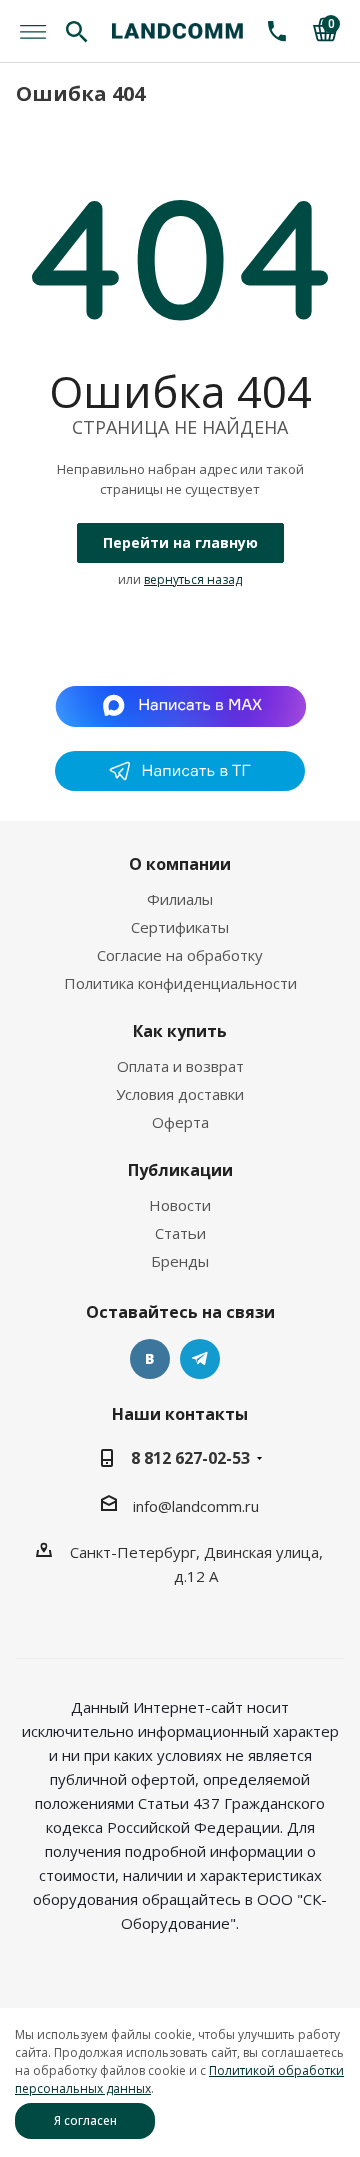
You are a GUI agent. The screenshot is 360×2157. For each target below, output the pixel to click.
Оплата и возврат (180, 1066)
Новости (180, 1205)
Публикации (180, 1170)
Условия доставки (180, 1094)
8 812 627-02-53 (190, 1458)
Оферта (180, 1122)
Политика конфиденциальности (180, 983)
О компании (180, 864)
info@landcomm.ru (196, 1506)
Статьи (180, 1233)
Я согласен (85, 2120)
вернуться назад (193, 579)
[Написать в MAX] (180, 704)
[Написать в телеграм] (180, 785)
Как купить (180, 1031)
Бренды (180, 1261)
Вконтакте (150, 1359)
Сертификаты (180, 927)
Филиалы (180, 899)
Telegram (200, 1359)
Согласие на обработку (180, 955)
